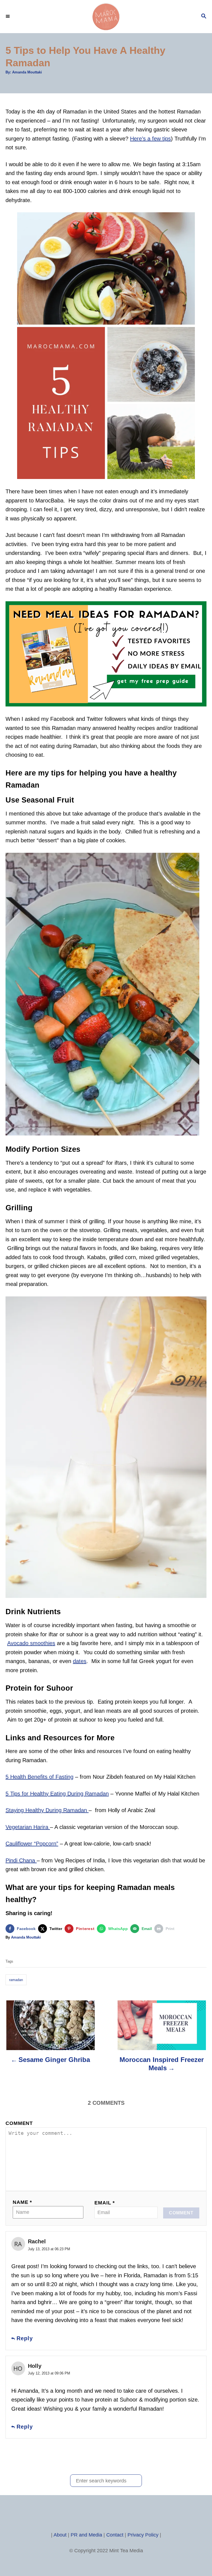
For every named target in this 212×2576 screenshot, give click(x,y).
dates (80, 1661)
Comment (19, 2123)
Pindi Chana (21, 1860)
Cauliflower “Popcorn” (32, 1844)
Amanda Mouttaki (27, 72)
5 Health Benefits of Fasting (39, 1777)
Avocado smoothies (31, 1643)
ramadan (16, 1980)
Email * (105, 2203)
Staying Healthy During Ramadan (47, 1810)
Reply (25, 2338)
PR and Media (86, 2535)
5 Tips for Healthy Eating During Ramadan (57, 1794)
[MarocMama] (106, 17)
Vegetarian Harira (28, 1827)
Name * (22, 2202)
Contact (115, 2535)
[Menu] (8, 17)
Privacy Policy (143, 2535)
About (60, 2535)
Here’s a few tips (150, 139)
